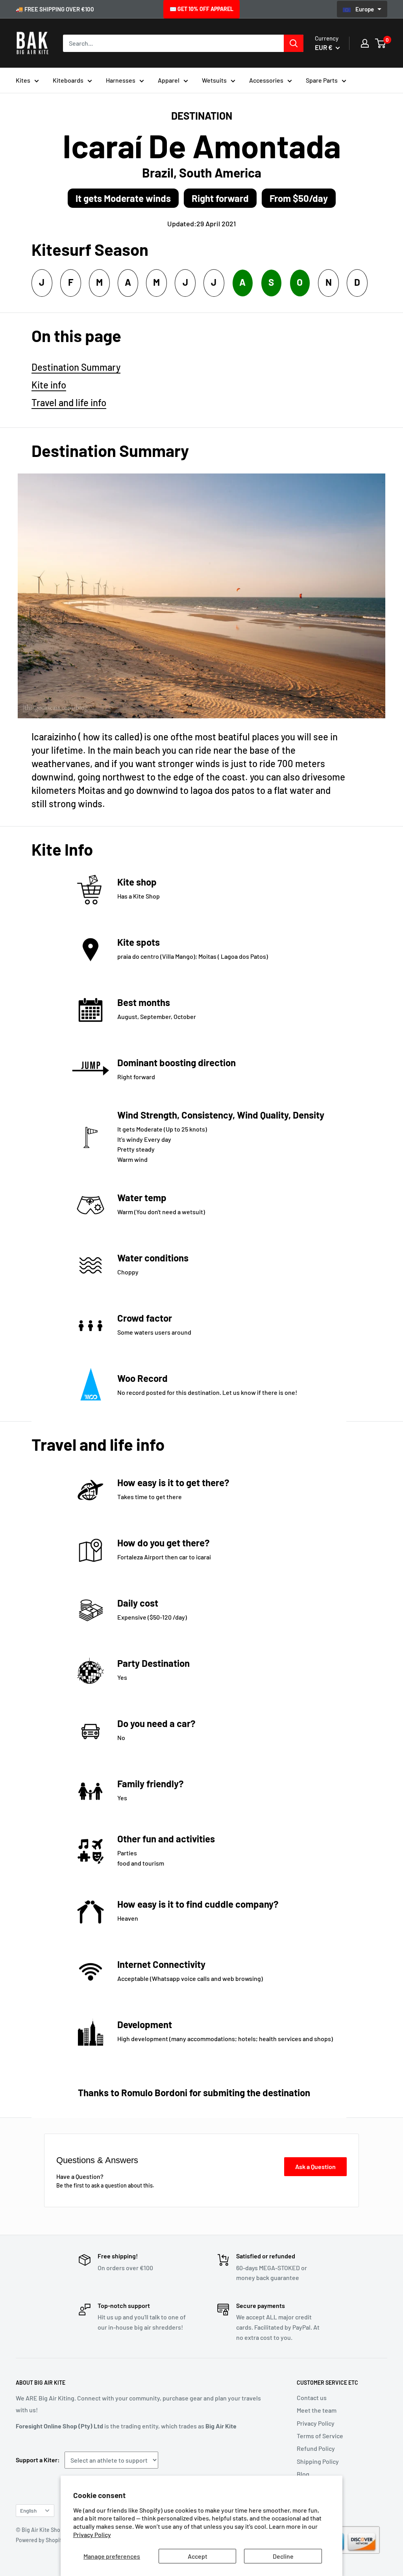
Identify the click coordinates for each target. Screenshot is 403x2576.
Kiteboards (68, 80)
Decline (283, 2556)
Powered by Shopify (40, 2540)
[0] (381, 43)
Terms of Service (320, 2436)
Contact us (312, 2398)
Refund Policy (316, 2448)
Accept (198, 2556)
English (28, 2510)
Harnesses (121, 80)
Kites (23, 80)
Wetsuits (214, 80)
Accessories (266, 80)
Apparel (169, 80)
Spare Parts (322, 80)
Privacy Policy (92, 2534)
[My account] (365, 43)
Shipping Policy (318, 2461)
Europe (365, 9)
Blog (303, 2474)
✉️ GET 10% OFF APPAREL (201, 9)
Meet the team (317, 2410)
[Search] (294, 43)
